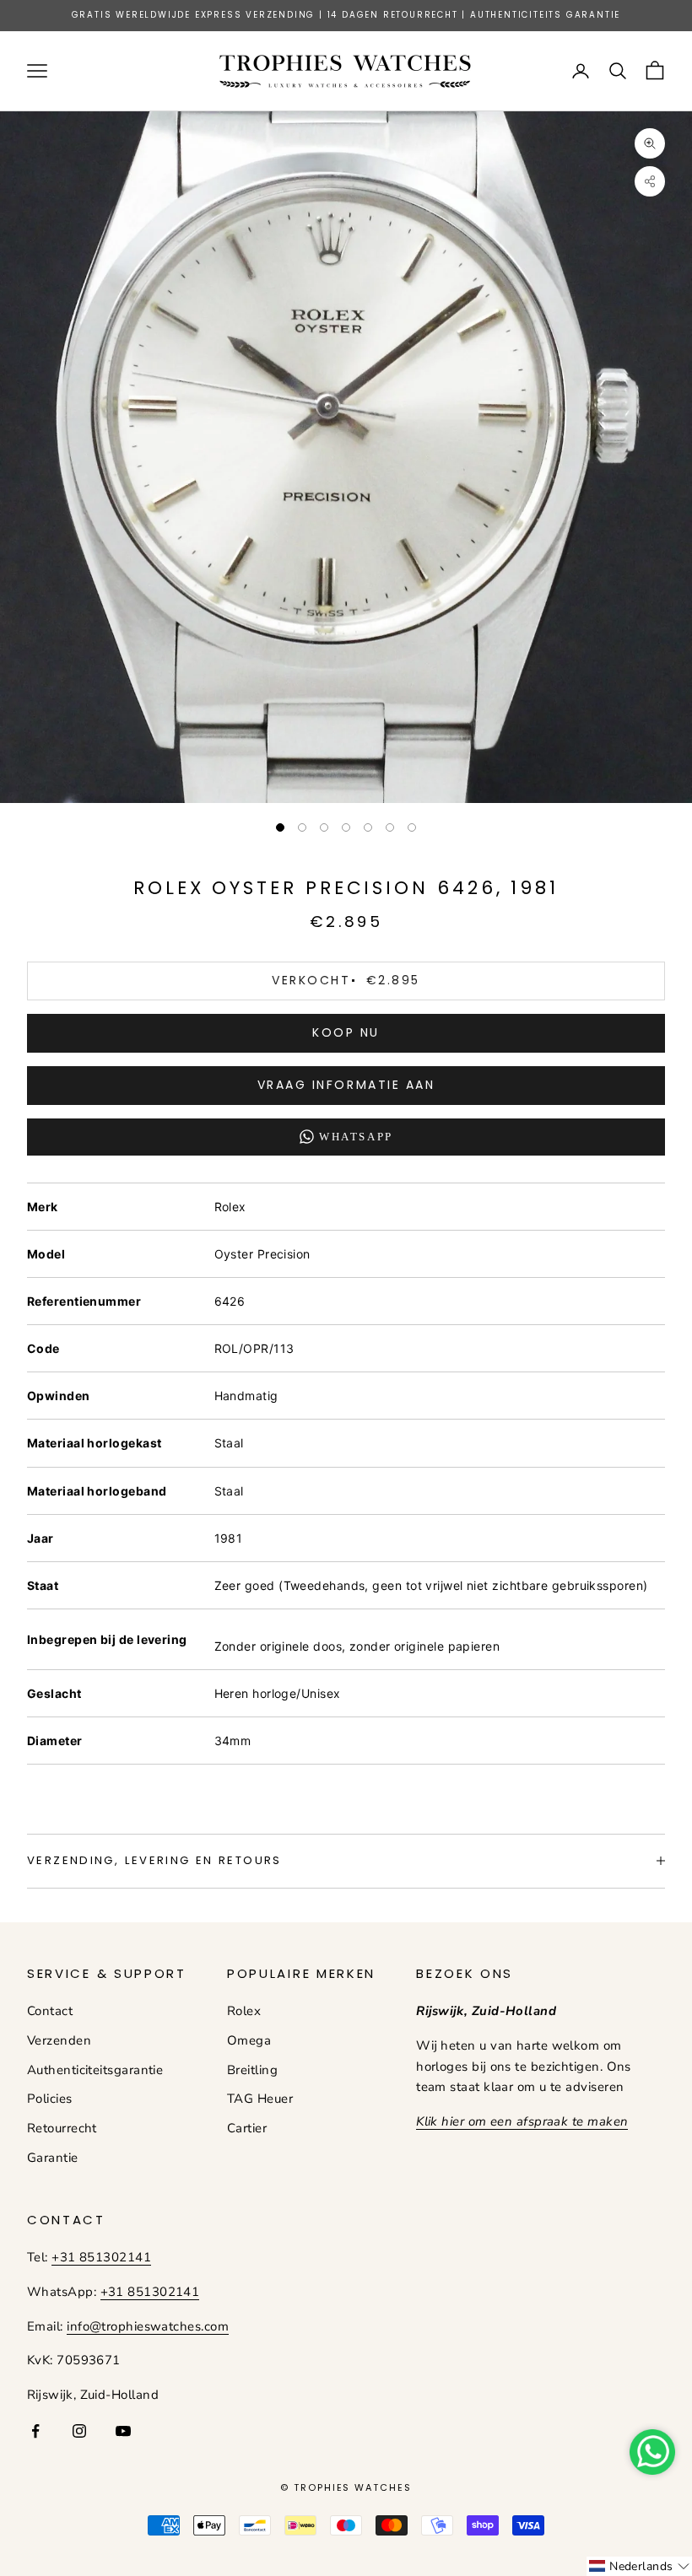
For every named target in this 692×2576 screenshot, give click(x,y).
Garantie (53, 2158)
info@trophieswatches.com (148, 2326)
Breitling (252, 2070)
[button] (639, 2566)
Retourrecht (62, 2128)
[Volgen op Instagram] (79, 2431)
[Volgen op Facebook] (35, 2431)
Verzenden (59, 2040)
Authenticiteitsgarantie (95, 2070)
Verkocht (346, 980)
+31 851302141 (101, 2257)
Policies (50, 2099)
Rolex (244, 2011)
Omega (249, 2040)
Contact (50, 2011)
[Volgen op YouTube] (123, 2431)
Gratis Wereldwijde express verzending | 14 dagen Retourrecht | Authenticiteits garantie (346, 15)
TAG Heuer (260, 2099)
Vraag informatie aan (346, 1085)
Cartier (247, 2128)
